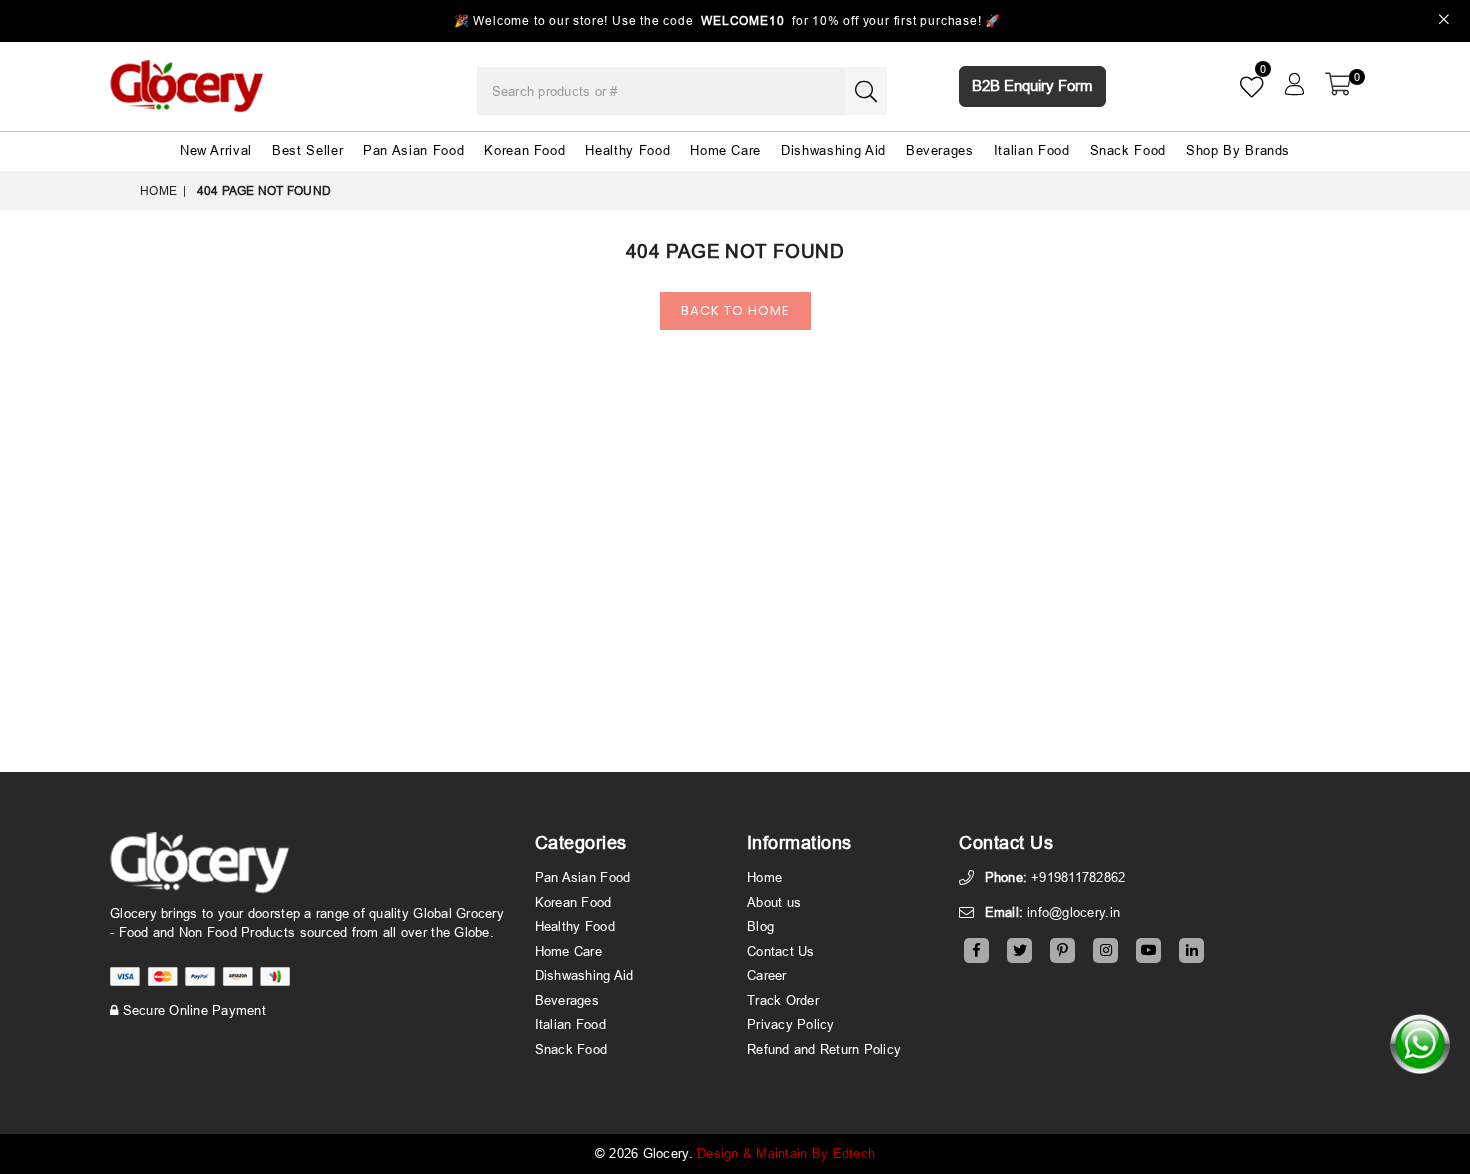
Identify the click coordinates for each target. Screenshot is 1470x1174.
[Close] (1444, 21)
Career (767, 975)
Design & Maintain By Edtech (786, 1153)
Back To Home (735, 310)
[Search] (866, 91)
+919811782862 (1078, 877)
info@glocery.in (1073, 912)
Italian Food (1032, 150)
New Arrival (216, 150)
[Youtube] (1148, 950)
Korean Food (524, 150)
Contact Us (781, 951)
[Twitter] (1019, 950)
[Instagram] (1105, 950)
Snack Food (1128, 150)
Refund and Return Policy (824, 1049)
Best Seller (307, 150)
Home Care (725, 150)
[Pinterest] (1062, 950)
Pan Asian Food (413, 150)
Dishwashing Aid (833, 150)
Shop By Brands (1238, 150)
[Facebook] (976, 950)
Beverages (940, 150)
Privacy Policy (791, 1024)
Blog (760, 926)
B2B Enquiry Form (1032, 85)
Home (158, 190)
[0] (1338, 83)
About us (774, 902)
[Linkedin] (1191, 950)
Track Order (783, 1000)
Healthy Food (627, 150)
